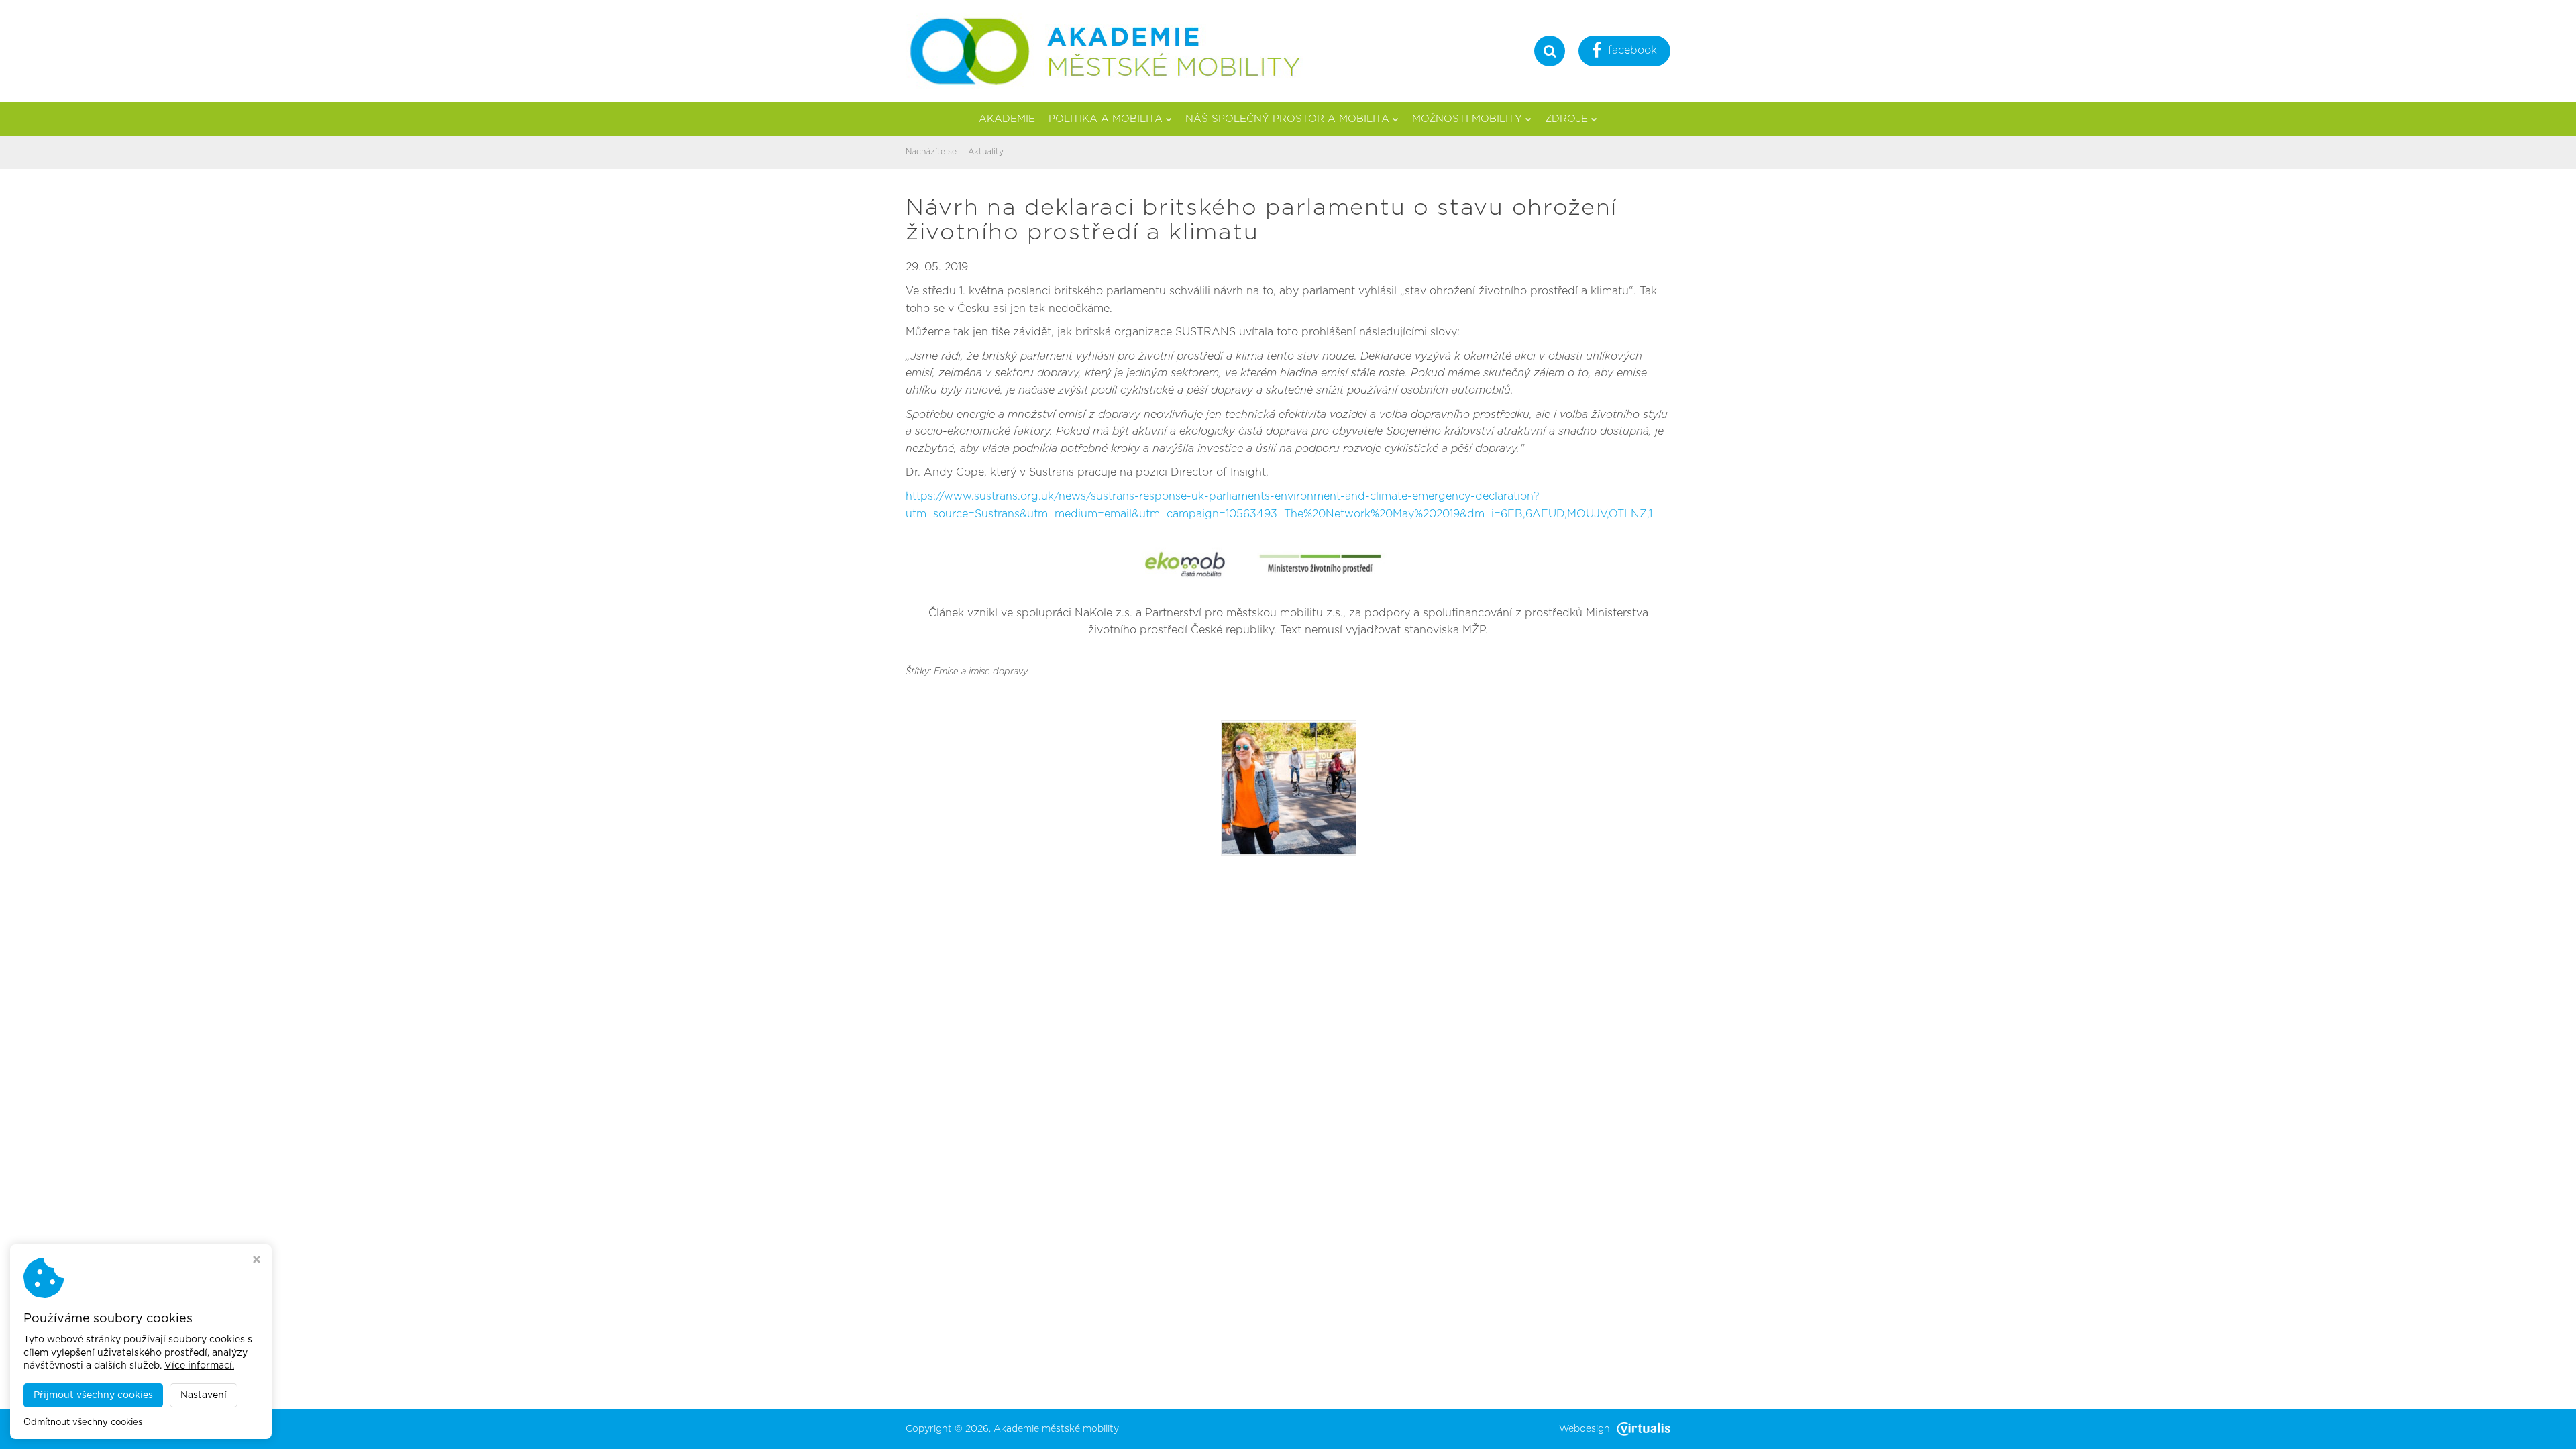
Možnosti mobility (1467, 119)
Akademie (1007, 119)
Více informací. (199, 1366)
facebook (1632, 50)
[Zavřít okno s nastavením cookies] (257, 1261)
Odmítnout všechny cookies (83, 1423)
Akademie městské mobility (1056, 1429)
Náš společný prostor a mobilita (1287, 119)
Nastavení (204, 1395)
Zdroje (1566, 119)
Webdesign (1585, 1429)
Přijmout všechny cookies (93, 1395)
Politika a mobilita (1106, 119)
